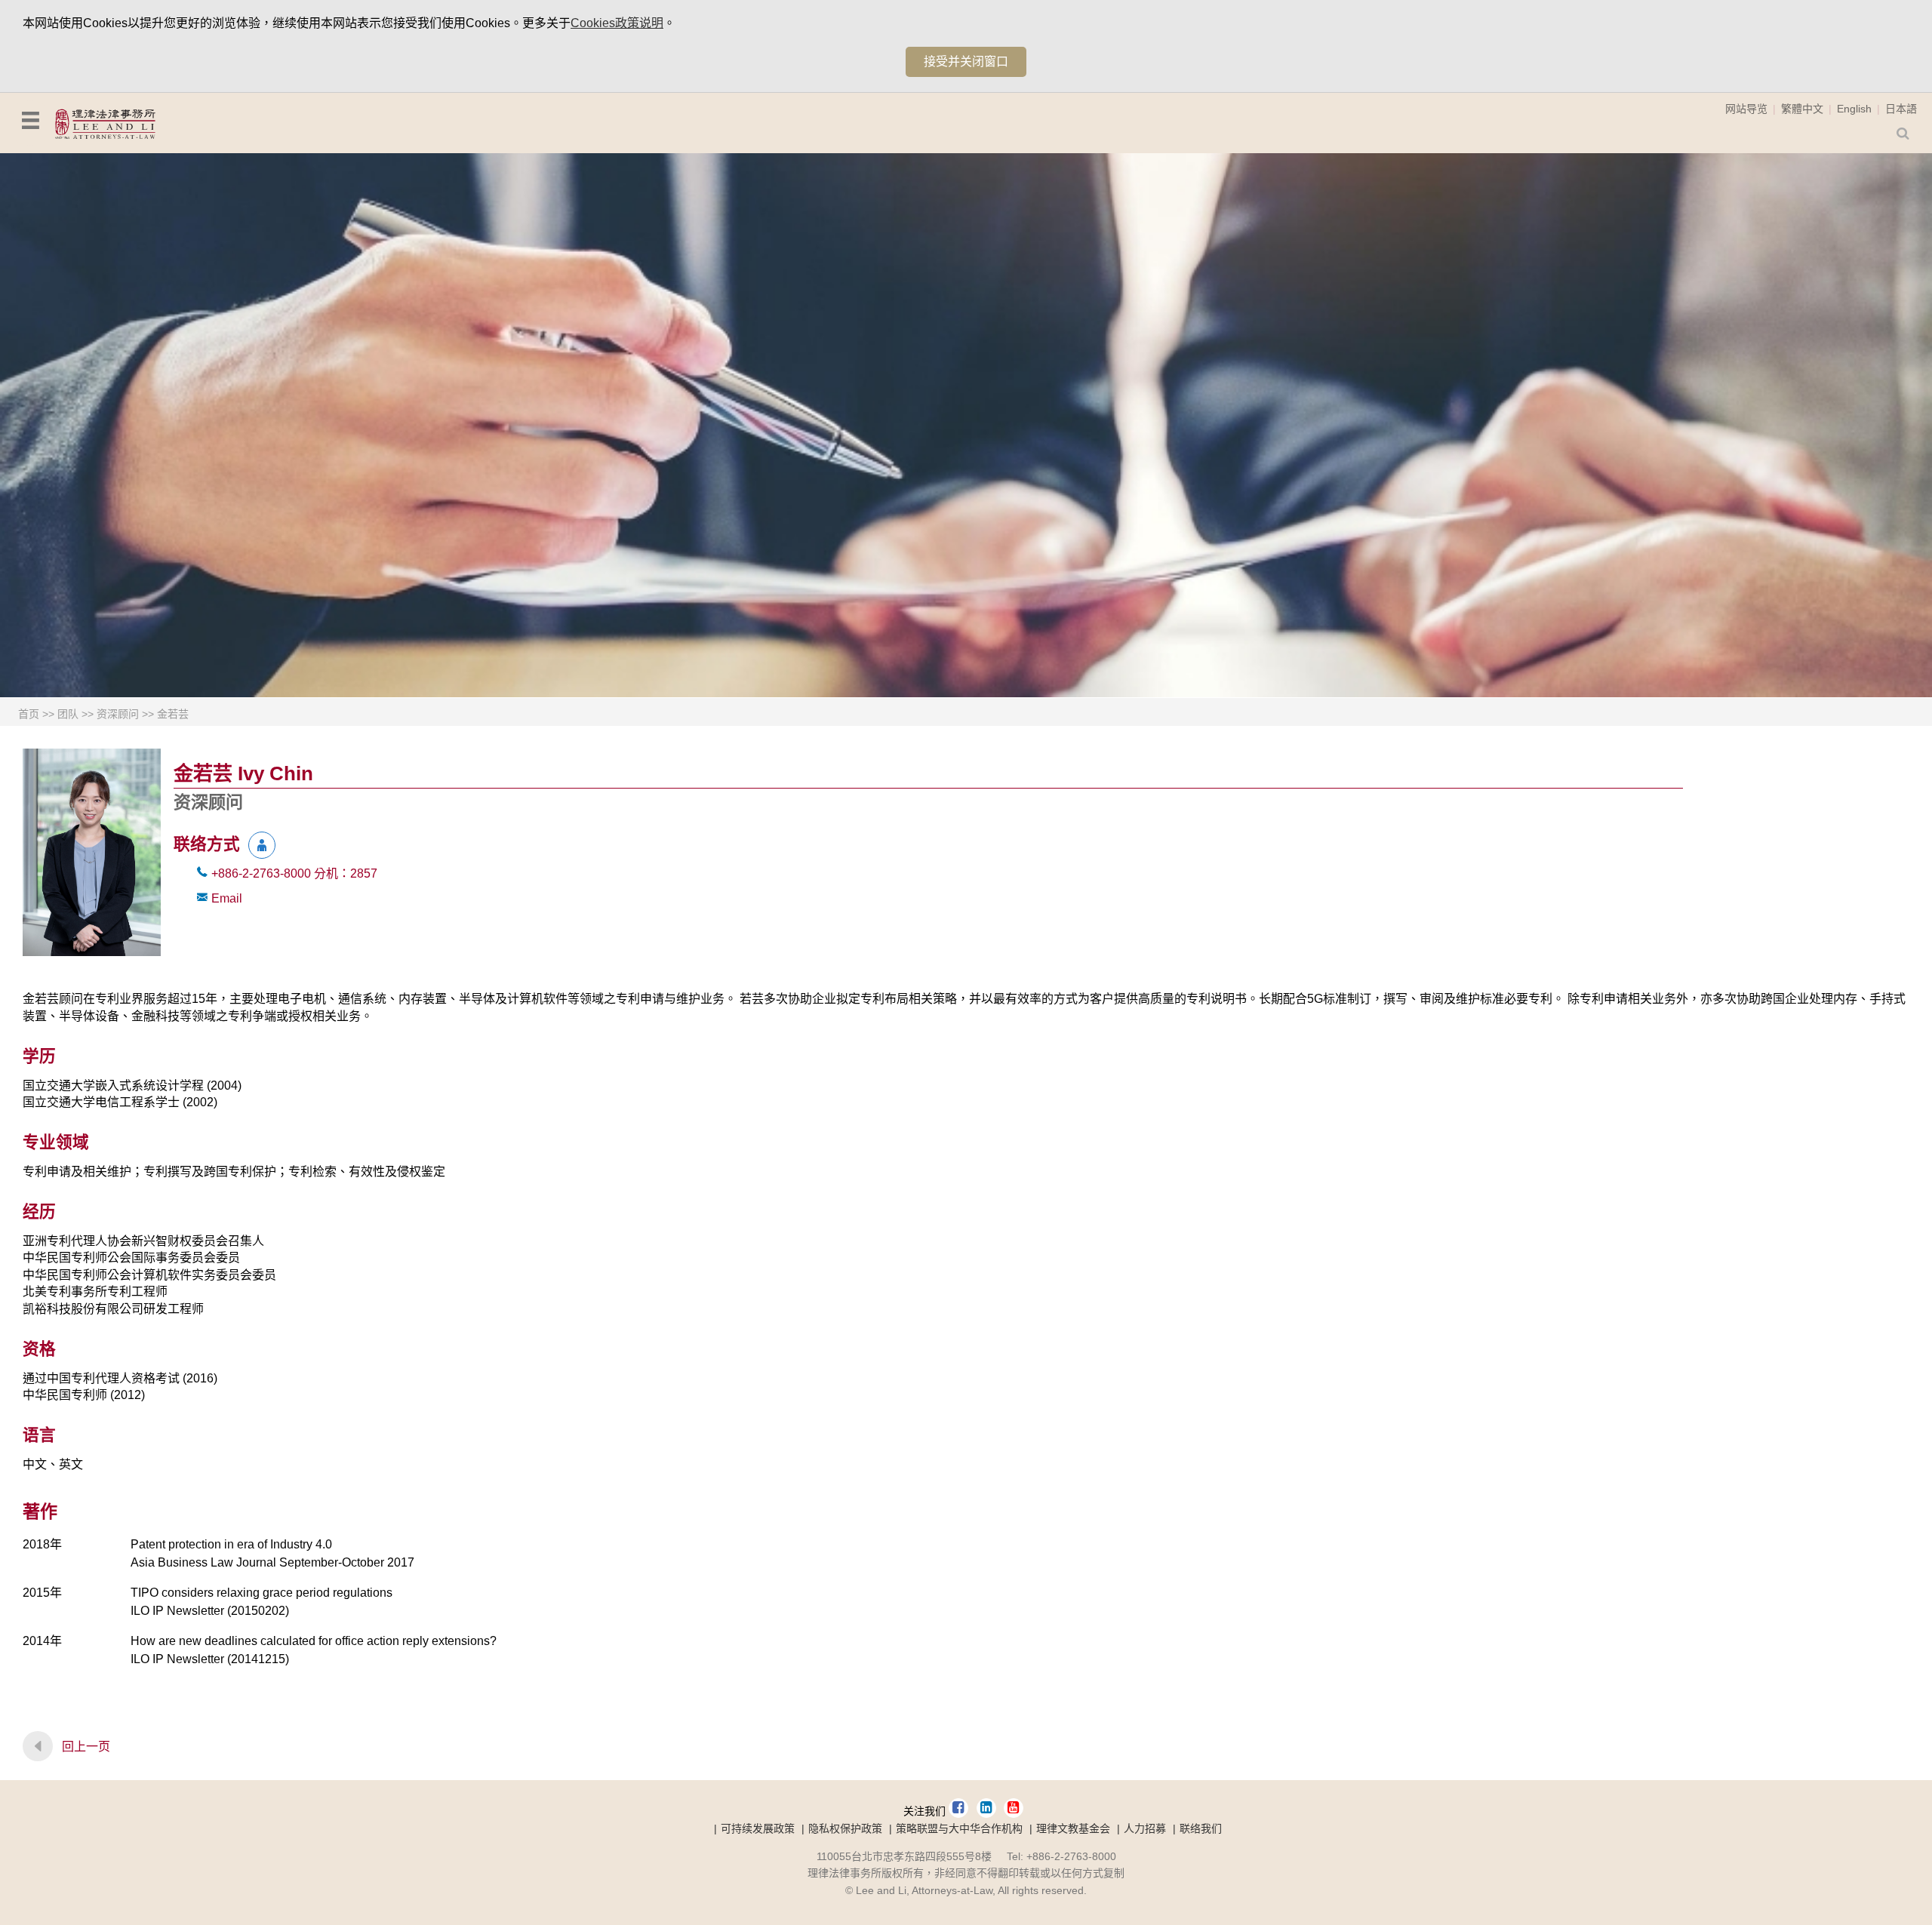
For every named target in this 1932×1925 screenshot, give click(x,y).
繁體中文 (1802, 109)
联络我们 (1201, 1828)
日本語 (1901, 109)
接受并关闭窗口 (966, 62)
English (1854, 109)
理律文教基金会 (1073, 1828)
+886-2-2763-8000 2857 (294, 873)
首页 (29, 714)
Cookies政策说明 (617, 23)
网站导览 (1746, 109)
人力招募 (1145, 1828)
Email (227, 898)
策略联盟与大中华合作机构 (959, 1828)
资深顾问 (118, 714)
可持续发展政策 (758, 1828)
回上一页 (86, 1747)
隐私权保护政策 (845, 1828)
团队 (68, 714)
